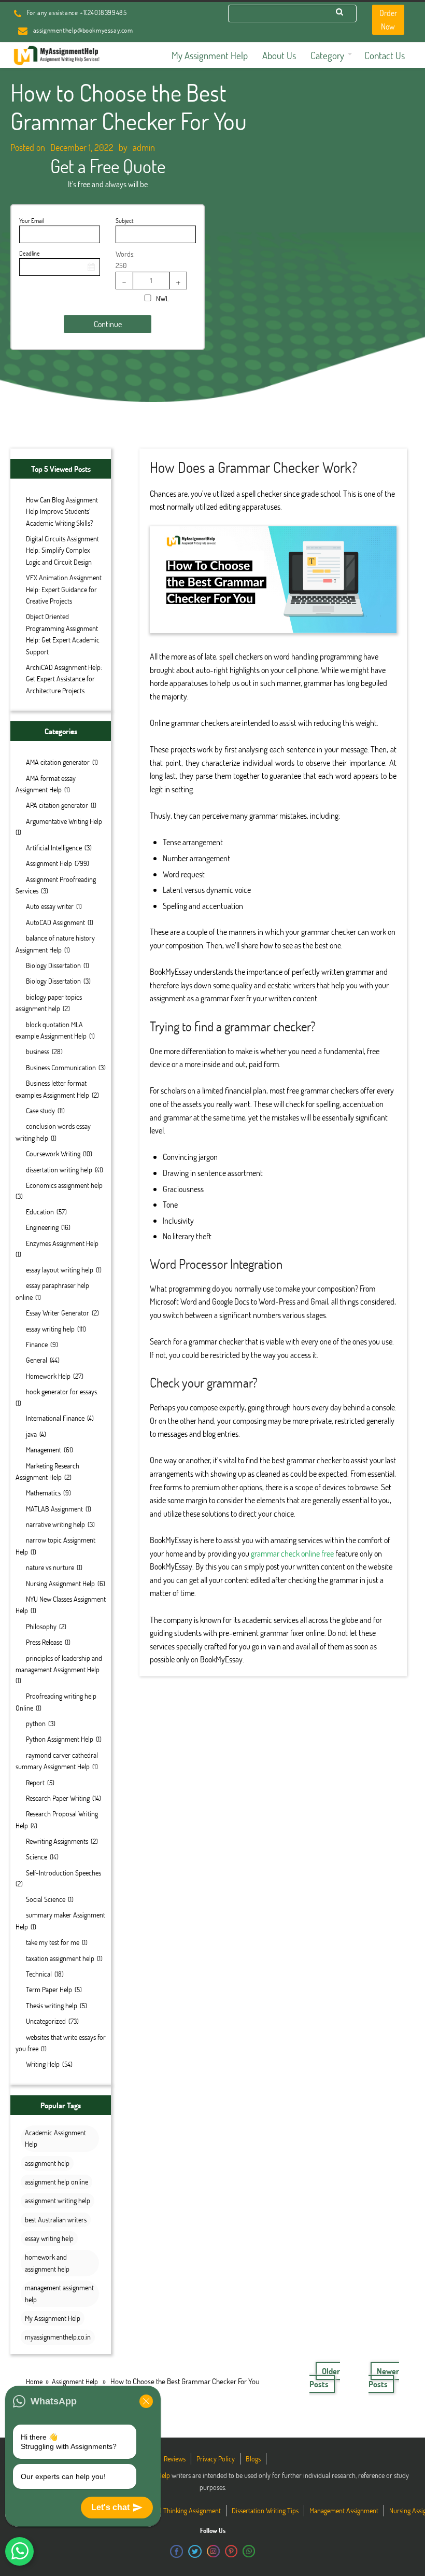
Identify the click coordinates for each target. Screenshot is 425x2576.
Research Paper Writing (58, 1798)
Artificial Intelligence (54, 848)
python (36, 1723)
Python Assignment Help (60, 1739)
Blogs (253, 2459)
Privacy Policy (216, 2459)
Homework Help (48, 1376)
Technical (39, 1974)
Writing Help (43, 2064)
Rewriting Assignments (57, 1841)
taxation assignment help (60, 1958)
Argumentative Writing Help (64, 821)
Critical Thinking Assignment (182, 2510)
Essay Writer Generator (58, 1313)
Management (44, 1450)
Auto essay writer (50, 906)
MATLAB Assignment (54, 1509)
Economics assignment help (64, 1185)
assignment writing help (58, 2200)
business (38, 1051)
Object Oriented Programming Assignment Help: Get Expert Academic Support (63, 634)
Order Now (388, 19)
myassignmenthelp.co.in (58, 2337)
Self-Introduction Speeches (63, 1873)
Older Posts (325, 2378)
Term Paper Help (49, 1989)
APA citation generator (57, 805)
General (37, 1360)
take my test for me (53, 1942)
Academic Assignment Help (55, 2138)
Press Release (44, 1642)
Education (40, 1212)
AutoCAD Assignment (55, 922)
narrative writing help (55, 1524)
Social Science (46, 1899)
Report (35, 1782)
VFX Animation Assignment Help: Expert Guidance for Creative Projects (64, 589)
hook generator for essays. (62, 1391)
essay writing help (50, 1329)
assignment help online (56, 2182)
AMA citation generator (58, 762)
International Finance (55, 1418)
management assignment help (59, 2293)
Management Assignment (344, 2510)
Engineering (42, 1227)
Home (34, 2381)
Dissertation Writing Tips (265, 2510)
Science (37, 1857)
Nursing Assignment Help (60, 1583)
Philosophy (41, 1626)
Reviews (175, 2459)
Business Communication (61, 1067)
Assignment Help (49, 863)
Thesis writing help (52, 2005)
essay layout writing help (60, 1270)
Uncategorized (46, 2021)
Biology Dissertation (53, 965)
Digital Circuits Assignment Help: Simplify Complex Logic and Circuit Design (62, 550)
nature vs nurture (50, 1567)
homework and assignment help (47, 2263)
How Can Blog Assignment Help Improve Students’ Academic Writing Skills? (62, 511)
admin (144, 147)
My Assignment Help (53, 2318)
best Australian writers (56, 2220)
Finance (37, 1344)
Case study (40, 1110)
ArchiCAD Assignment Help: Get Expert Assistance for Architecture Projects (64, 679)
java (31, 1434)
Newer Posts (384, 2378)
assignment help (47, 2163)
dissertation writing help (59, 1170)
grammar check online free (292, 1553)
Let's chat (110, 2507)
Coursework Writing (53, 1153)
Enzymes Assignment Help (62, 1243)
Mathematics (43, 1493)
